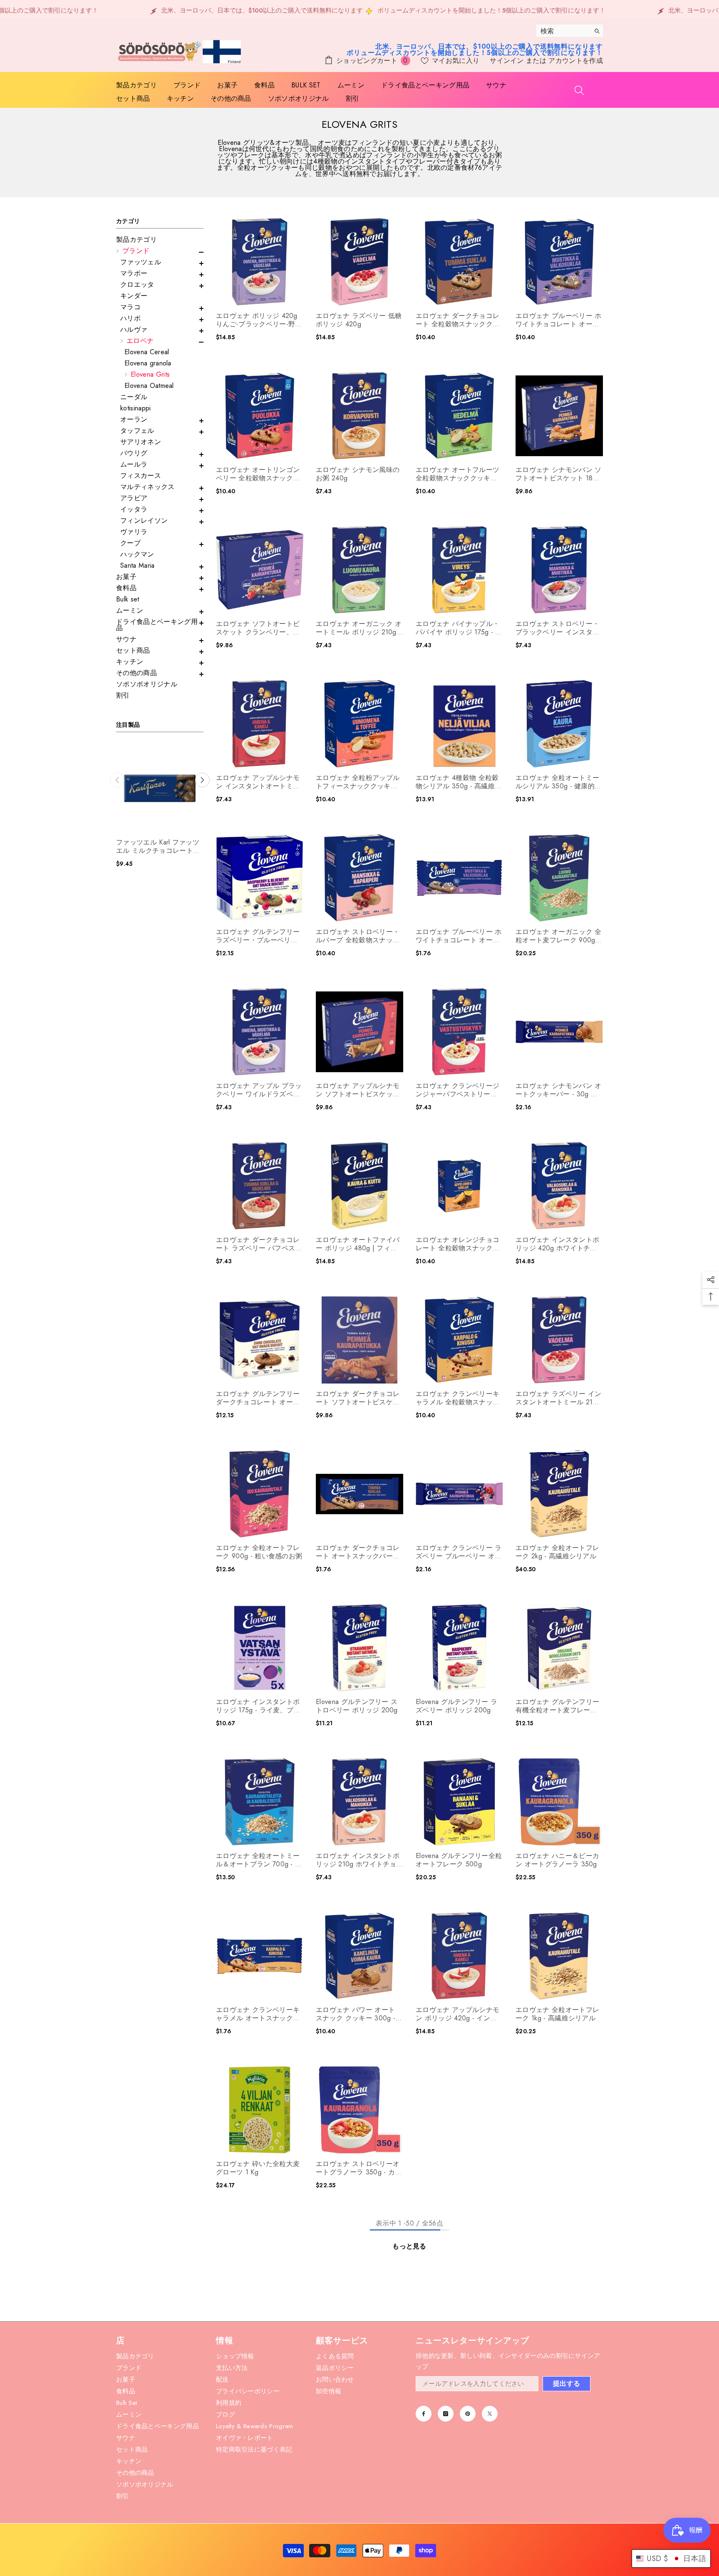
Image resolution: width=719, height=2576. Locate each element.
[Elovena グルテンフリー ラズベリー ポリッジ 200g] (459, 1648)
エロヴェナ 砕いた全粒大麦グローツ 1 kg (258, 2168)
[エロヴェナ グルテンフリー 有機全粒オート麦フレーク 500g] (559, 1648)
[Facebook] (424, 2414)
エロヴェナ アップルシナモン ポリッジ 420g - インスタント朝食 (457, 2014)
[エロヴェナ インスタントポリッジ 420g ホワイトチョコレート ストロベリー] (559, 1186)
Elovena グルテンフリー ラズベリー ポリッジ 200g (456, 1706)
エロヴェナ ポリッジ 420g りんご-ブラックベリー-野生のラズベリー (259, 320)
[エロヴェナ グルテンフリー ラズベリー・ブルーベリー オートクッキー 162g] (260, 878)
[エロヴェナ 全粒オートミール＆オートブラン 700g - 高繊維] (260, 1802)
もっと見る (409, 2246)
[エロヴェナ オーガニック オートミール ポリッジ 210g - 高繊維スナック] (359, 570)
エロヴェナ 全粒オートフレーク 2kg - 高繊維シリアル (557, 1552)
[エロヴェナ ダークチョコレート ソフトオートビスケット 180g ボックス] (359, 1340)
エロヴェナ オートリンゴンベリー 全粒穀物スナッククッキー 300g (258, 474)
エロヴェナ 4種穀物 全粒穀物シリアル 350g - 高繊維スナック (459, 782)
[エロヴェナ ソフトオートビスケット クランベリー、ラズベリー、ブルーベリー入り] (260, 570)
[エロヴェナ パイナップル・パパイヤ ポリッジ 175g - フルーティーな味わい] (459, 570)
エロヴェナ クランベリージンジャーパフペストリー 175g (457, 1090)
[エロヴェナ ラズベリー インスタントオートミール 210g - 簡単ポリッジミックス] (559, 1340)
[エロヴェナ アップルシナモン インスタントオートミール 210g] (260, 724)
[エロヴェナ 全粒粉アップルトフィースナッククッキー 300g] (359, 724)
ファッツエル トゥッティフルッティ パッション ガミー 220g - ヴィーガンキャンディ (159, 847)
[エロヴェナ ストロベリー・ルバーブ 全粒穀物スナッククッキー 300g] (359, 878)
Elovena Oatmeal (149, 386)
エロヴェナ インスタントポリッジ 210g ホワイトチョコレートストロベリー (358, 1860)
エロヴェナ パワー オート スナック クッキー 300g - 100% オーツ (356, 2014)
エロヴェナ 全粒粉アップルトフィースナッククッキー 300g (358, 782)
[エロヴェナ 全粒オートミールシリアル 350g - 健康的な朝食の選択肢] (559, 724)
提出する (567, 2383)
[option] (160, 809)
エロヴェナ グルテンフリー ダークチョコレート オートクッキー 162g (258, 1398)
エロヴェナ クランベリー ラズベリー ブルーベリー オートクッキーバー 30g (459, 1552)
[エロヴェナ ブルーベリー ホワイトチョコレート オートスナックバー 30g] (459, 878)
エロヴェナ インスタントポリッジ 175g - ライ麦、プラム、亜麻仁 (258, 1706)
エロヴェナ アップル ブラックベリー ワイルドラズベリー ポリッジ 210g (259, 1090)
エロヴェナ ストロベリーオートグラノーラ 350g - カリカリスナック (359, 2168)
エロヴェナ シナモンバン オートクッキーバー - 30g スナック (558, 1090)
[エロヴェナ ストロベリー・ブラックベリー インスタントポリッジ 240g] (559, 570)
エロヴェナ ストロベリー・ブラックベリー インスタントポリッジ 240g (557, 628)
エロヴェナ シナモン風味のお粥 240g (358, 474)
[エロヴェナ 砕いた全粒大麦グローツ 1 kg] (260, 2110)
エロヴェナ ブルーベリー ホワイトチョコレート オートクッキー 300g (558, 320)
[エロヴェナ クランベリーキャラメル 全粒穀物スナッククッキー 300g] (459, 1340)
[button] (160, 252)
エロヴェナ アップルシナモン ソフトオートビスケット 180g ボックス (358, 1090)
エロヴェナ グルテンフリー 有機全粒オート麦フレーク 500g (557, 1706)
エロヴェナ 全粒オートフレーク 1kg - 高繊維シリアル (557, 2014)
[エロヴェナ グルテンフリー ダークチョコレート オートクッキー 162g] (260, 1340)
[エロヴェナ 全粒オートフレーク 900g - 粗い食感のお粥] (260, 1494)
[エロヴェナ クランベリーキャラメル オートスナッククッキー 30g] (260, 1956)
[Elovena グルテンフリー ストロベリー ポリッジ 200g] (359, 1648)
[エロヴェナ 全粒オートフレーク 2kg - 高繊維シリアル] (559, 1494)
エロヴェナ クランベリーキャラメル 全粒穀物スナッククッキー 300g (457, 1398)
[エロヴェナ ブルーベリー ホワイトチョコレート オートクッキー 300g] (559, 262)
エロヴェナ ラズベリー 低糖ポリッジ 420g (359, 320)
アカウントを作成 (576, 61)
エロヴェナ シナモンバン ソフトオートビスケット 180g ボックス (558, 474)
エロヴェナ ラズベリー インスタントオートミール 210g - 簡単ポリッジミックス (558, 1398)
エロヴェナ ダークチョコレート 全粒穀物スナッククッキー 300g (457, 320)
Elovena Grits (150, 374)
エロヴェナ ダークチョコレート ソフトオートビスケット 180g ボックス (358, 1398)
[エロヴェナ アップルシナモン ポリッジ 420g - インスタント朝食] (459, 1956)
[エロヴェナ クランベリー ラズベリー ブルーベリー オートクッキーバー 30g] (459, 1494)
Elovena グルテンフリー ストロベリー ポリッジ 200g (357, 1706)
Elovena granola (148, 363)
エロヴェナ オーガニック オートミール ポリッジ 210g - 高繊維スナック (359, 628)
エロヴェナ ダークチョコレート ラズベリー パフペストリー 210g (259, 1244)
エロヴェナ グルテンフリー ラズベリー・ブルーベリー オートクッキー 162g (258, 936)
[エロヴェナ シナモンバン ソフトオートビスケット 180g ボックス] (559, 416)
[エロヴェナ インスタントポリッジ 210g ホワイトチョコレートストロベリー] (359, 1802)
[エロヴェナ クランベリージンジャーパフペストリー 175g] (459, 1032)
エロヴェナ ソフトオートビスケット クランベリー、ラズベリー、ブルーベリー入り (258, 628)
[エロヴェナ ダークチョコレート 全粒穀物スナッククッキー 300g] (459, 262)
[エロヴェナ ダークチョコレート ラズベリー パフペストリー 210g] (260, 1186)
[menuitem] (160, 240)
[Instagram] (446, 2414)
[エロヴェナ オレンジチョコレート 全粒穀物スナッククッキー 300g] (459, 1186)
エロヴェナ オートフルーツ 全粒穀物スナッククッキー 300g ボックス (457, 474)
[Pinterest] (468, 2414)
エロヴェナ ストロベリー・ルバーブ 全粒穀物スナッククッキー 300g (358, 936)
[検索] (570, 31)
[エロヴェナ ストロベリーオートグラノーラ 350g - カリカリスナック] (359, 2110)
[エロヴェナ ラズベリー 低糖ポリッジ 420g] (359, 262)
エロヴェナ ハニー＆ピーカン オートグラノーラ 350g (557, 1860)
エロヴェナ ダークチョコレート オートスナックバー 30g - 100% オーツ (358, 1552)
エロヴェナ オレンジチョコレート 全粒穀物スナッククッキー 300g (457, 1244)
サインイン (508, 61)
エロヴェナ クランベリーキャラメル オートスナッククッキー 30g (258, 2014)
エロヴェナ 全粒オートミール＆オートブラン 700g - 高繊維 (259, 1860)
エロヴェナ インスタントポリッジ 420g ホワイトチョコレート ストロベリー (557, 1244)
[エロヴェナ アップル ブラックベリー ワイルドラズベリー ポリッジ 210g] (260, 1032)
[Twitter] (490, 2414)
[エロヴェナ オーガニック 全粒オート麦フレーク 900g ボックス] (559, 878)
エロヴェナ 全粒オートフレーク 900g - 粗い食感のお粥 (259, 1552)
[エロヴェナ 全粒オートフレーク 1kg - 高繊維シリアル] (559, 1956)
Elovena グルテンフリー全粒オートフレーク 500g (459, 1860)
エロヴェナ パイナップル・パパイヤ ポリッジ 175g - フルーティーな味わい (459, 628)
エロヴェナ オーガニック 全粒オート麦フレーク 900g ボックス (558, 936)
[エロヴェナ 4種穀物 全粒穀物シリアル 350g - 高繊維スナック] (459, 724)
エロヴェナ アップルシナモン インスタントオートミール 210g (258, 782)
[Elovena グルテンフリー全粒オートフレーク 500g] (459, 1802)
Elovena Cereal (147, 352)
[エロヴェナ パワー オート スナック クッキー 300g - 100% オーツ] (359, 1956)
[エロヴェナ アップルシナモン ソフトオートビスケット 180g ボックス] (359, 1032)
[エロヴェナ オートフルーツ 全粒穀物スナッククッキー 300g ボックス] (459, 416)
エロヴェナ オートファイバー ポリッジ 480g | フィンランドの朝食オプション (358, 1244)
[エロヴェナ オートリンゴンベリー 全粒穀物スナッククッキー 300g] (260, 416)
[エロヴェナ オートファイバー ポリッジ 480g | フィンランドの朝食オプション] (359, 1186)
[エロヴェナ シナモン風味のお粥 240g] (359, 416)
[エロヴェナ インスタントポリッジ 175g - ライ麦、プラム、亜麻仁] (260, 1648)
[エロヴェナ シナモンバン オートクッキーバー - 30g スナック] (559, 1032)
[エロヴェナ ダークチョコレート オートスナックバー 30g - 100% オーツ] (359, 1494)
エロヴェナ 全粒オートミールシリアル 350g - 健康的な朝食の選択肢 (558, 782)
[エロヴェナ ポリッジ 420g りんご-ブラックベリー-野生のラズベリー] (260, 262)
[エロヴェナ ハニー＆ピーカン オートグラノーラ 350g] (559, 1802)
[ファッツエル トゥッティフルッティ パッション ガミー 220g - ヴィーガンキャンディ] (160, 788)
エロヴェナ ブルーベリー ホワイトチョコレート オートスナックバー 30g (459, 936)
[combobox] (563, 31)
